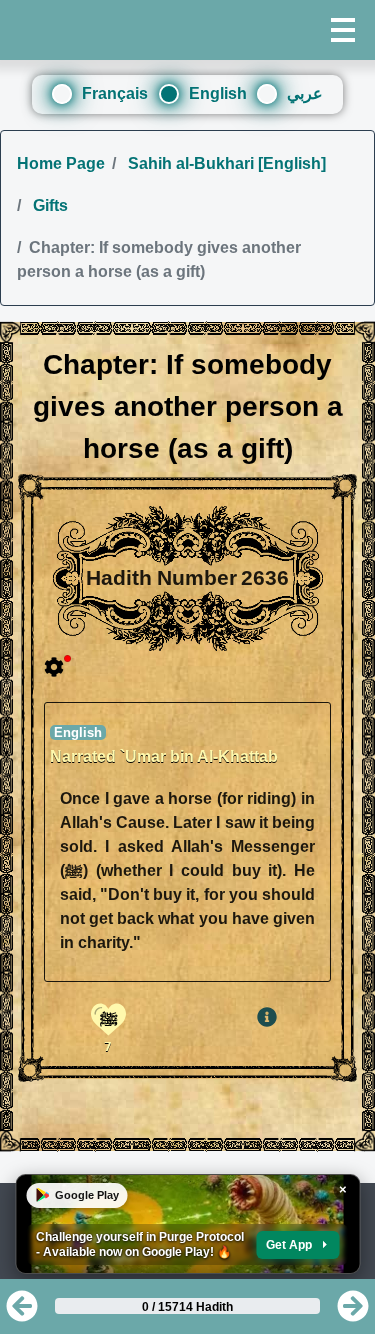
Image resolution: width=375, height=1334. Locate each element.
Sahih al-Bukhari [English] (225, 163)
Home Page (61, 163)
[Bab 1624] (22, 1312)
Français (115, 93)
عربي (305, 93)
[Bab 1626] (353, 1312)
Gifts (48, 205)
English (218, 93)
